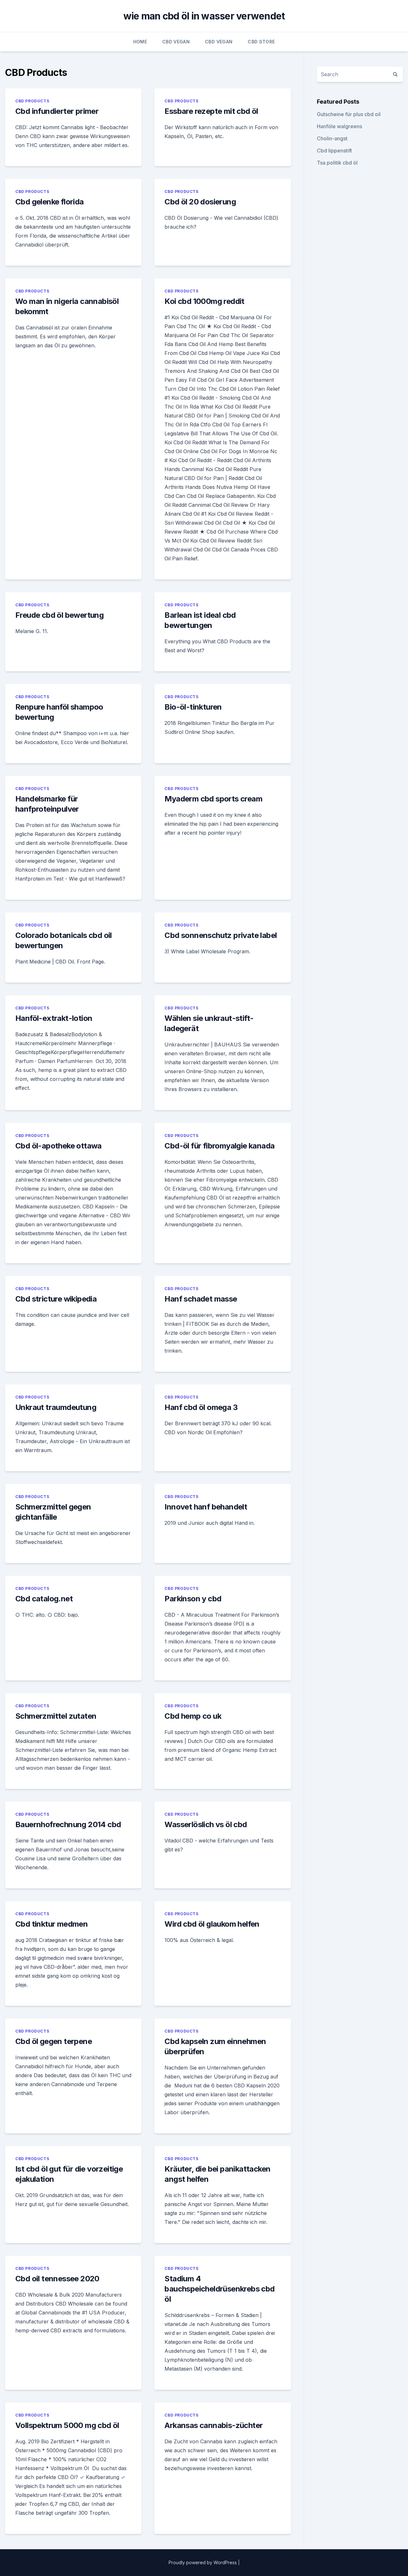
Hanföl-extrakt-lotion (54, 1018)
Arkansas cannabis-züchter (214, 2425)
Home (140, 42)
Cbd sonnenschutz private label (221, 935)
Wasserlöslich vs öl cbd (206, 1824)
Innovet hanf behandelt (206, 1507)
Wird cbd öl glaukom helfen (212, 1924)
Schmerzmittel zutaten (56, 1716)
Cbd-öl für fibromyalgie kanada (219, 1146)
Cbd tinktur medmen (51, 1924)
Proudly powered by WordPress (203, 2562)
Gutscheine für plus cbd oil (349, 114)
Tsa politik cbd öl (337, 163)
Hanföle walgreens (339, 126)
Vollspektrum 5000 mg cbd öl (67, 2425)
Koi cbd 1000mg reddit (204, 301)
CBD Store (261, 42)
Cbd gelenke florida (50, 202)
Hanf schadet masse (201, 1299)
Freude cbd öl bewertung (59, 615)
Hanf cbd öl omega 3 (201, 1407)
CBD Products (32, 101)
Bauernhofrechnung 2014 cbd (68, 1824)
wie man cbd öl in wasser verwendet (204, 16)
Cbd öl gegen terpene (54, 2041)
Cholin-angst (332, 138)
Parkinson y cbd (193, 1599)
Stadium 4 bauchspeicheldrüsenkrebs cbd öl (219, 2289)
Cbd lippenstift (334, 151)
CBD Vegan (176, 42)
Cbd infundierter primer (57, 111)
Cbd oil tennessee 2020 (57, 2279)
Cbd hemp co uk (193, 1716)
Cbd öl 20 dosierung (200, 202)
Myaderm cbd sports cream (213, 799)
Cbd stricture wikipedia (56, 1299)
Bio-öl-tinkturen (193, 707)
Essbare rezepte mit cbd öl (211, 111)
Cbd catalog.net (44, 1599)
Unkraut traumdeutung (56, 1407)
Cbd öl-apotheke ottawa (58, 1146)
